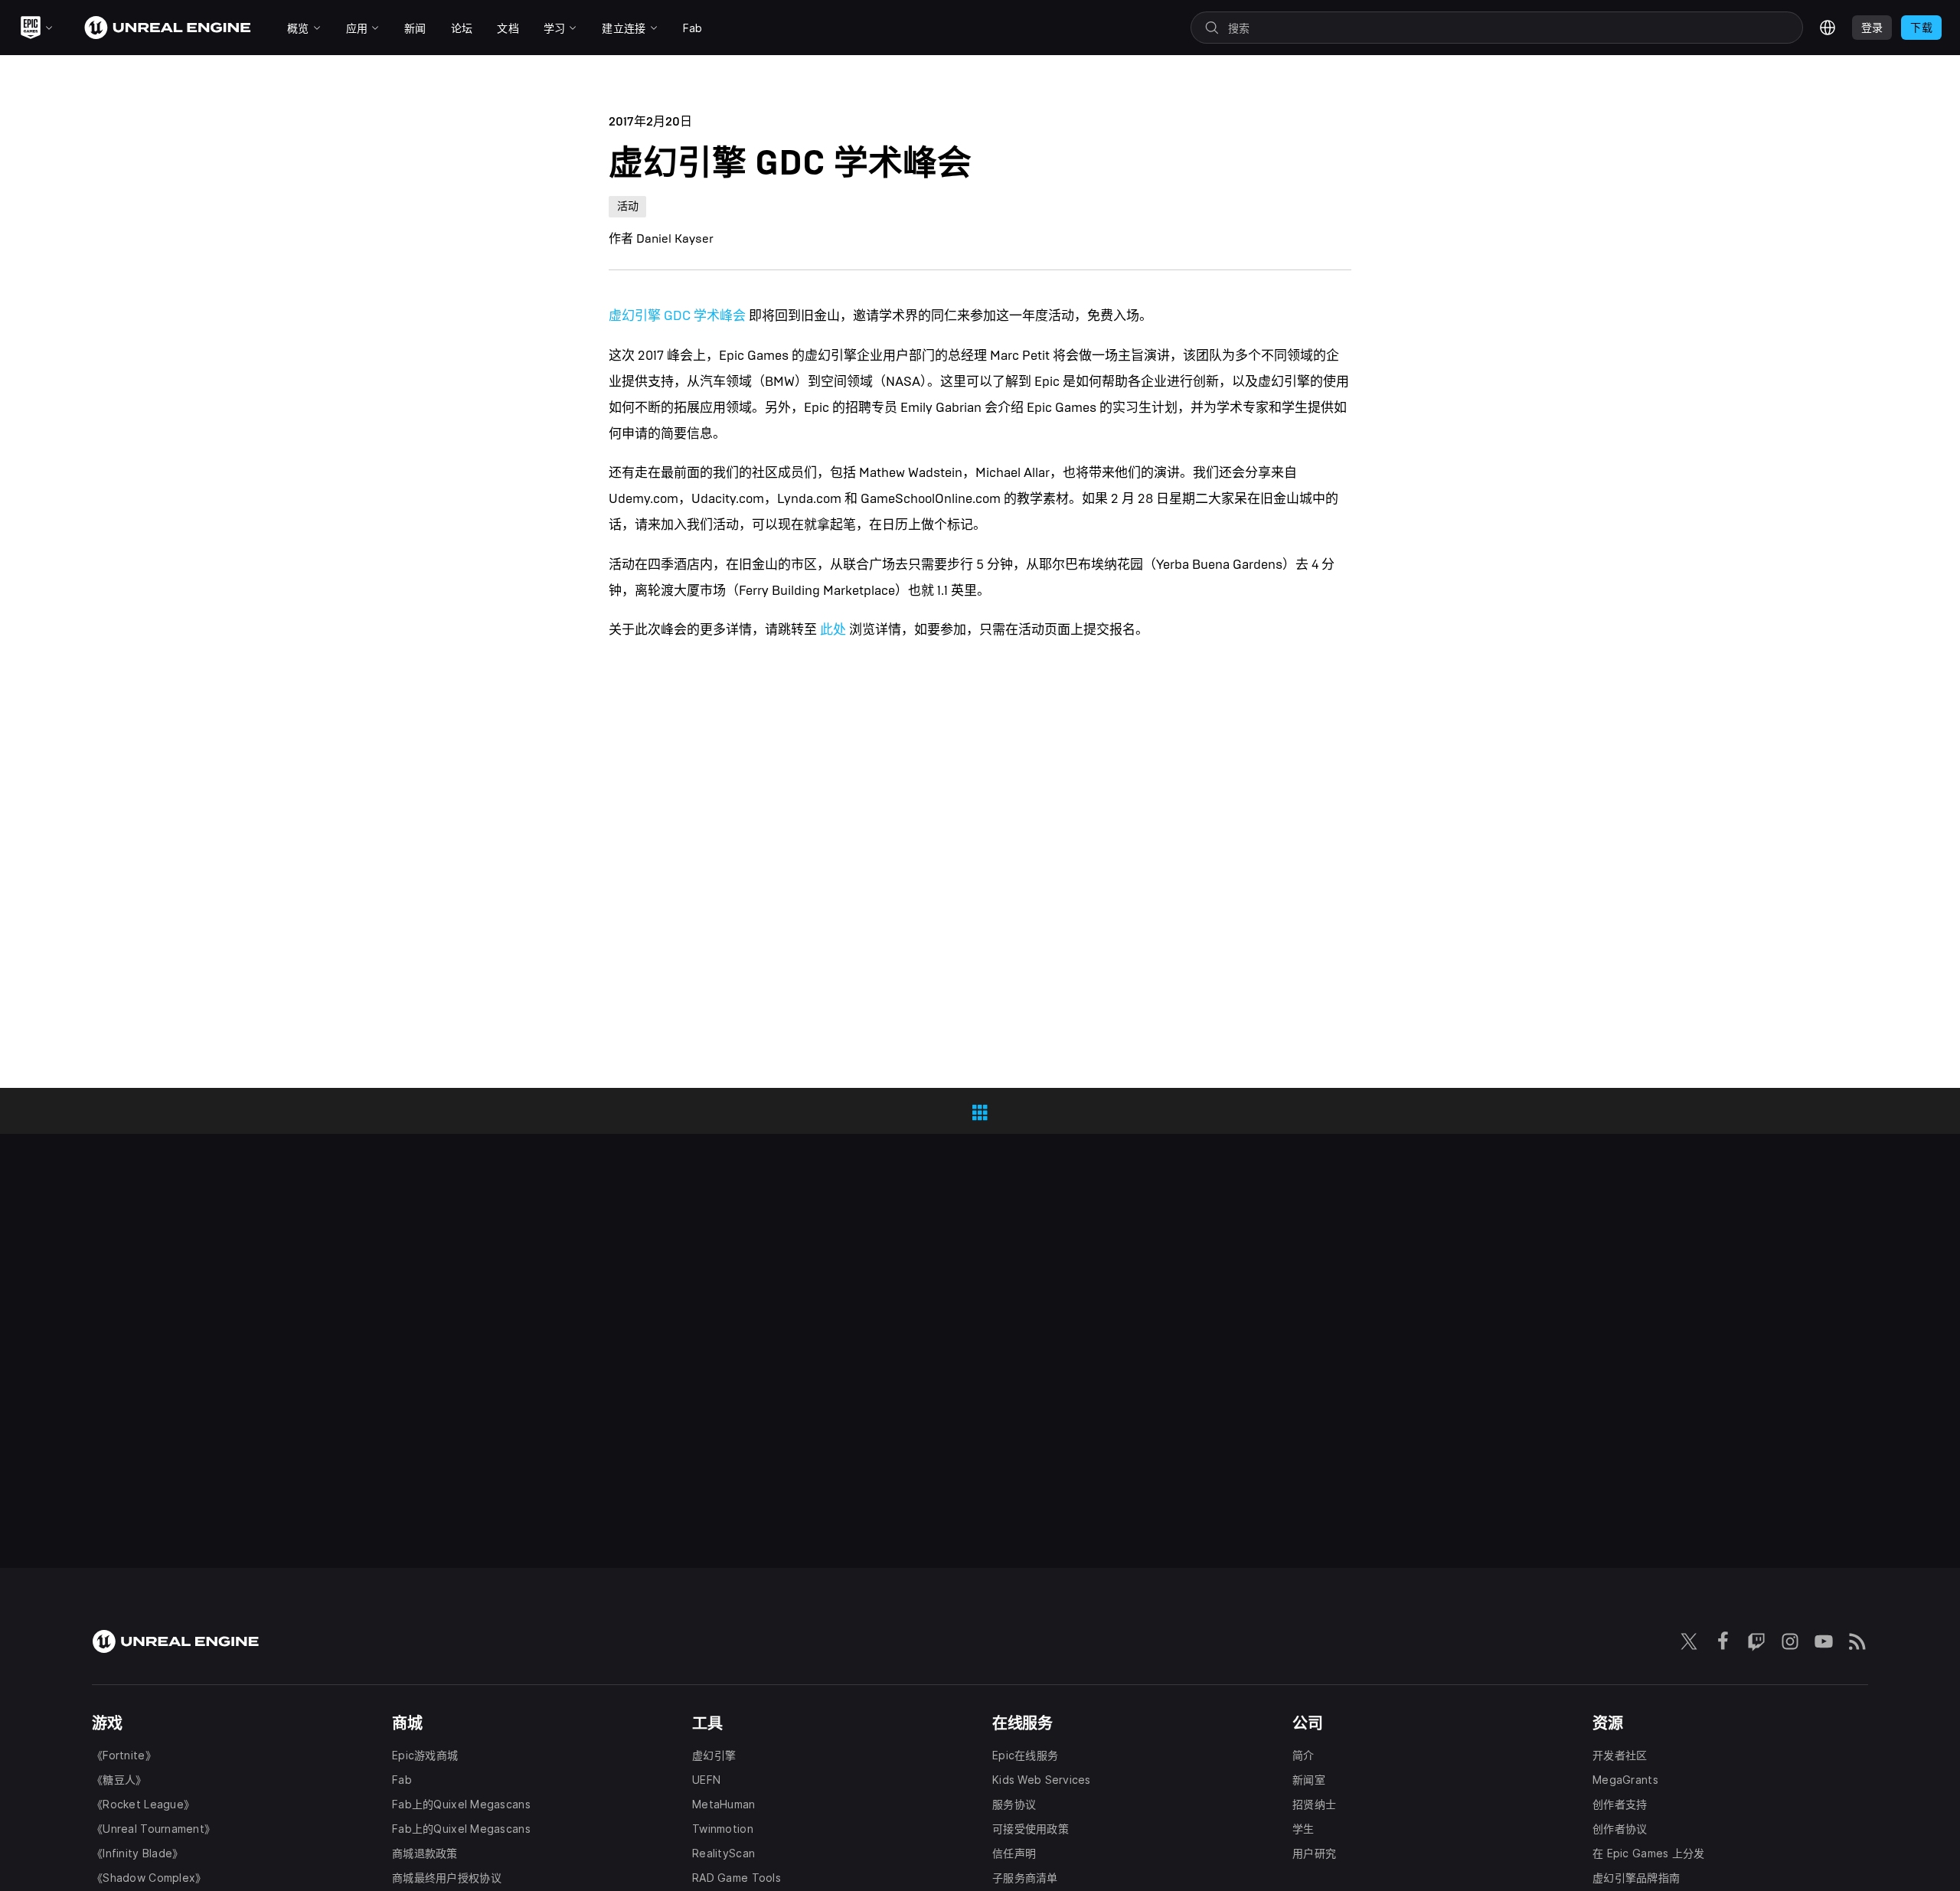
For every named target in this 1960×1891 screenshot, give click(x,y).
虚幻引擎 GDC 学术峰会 (677, 316)
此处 (833, 630)
